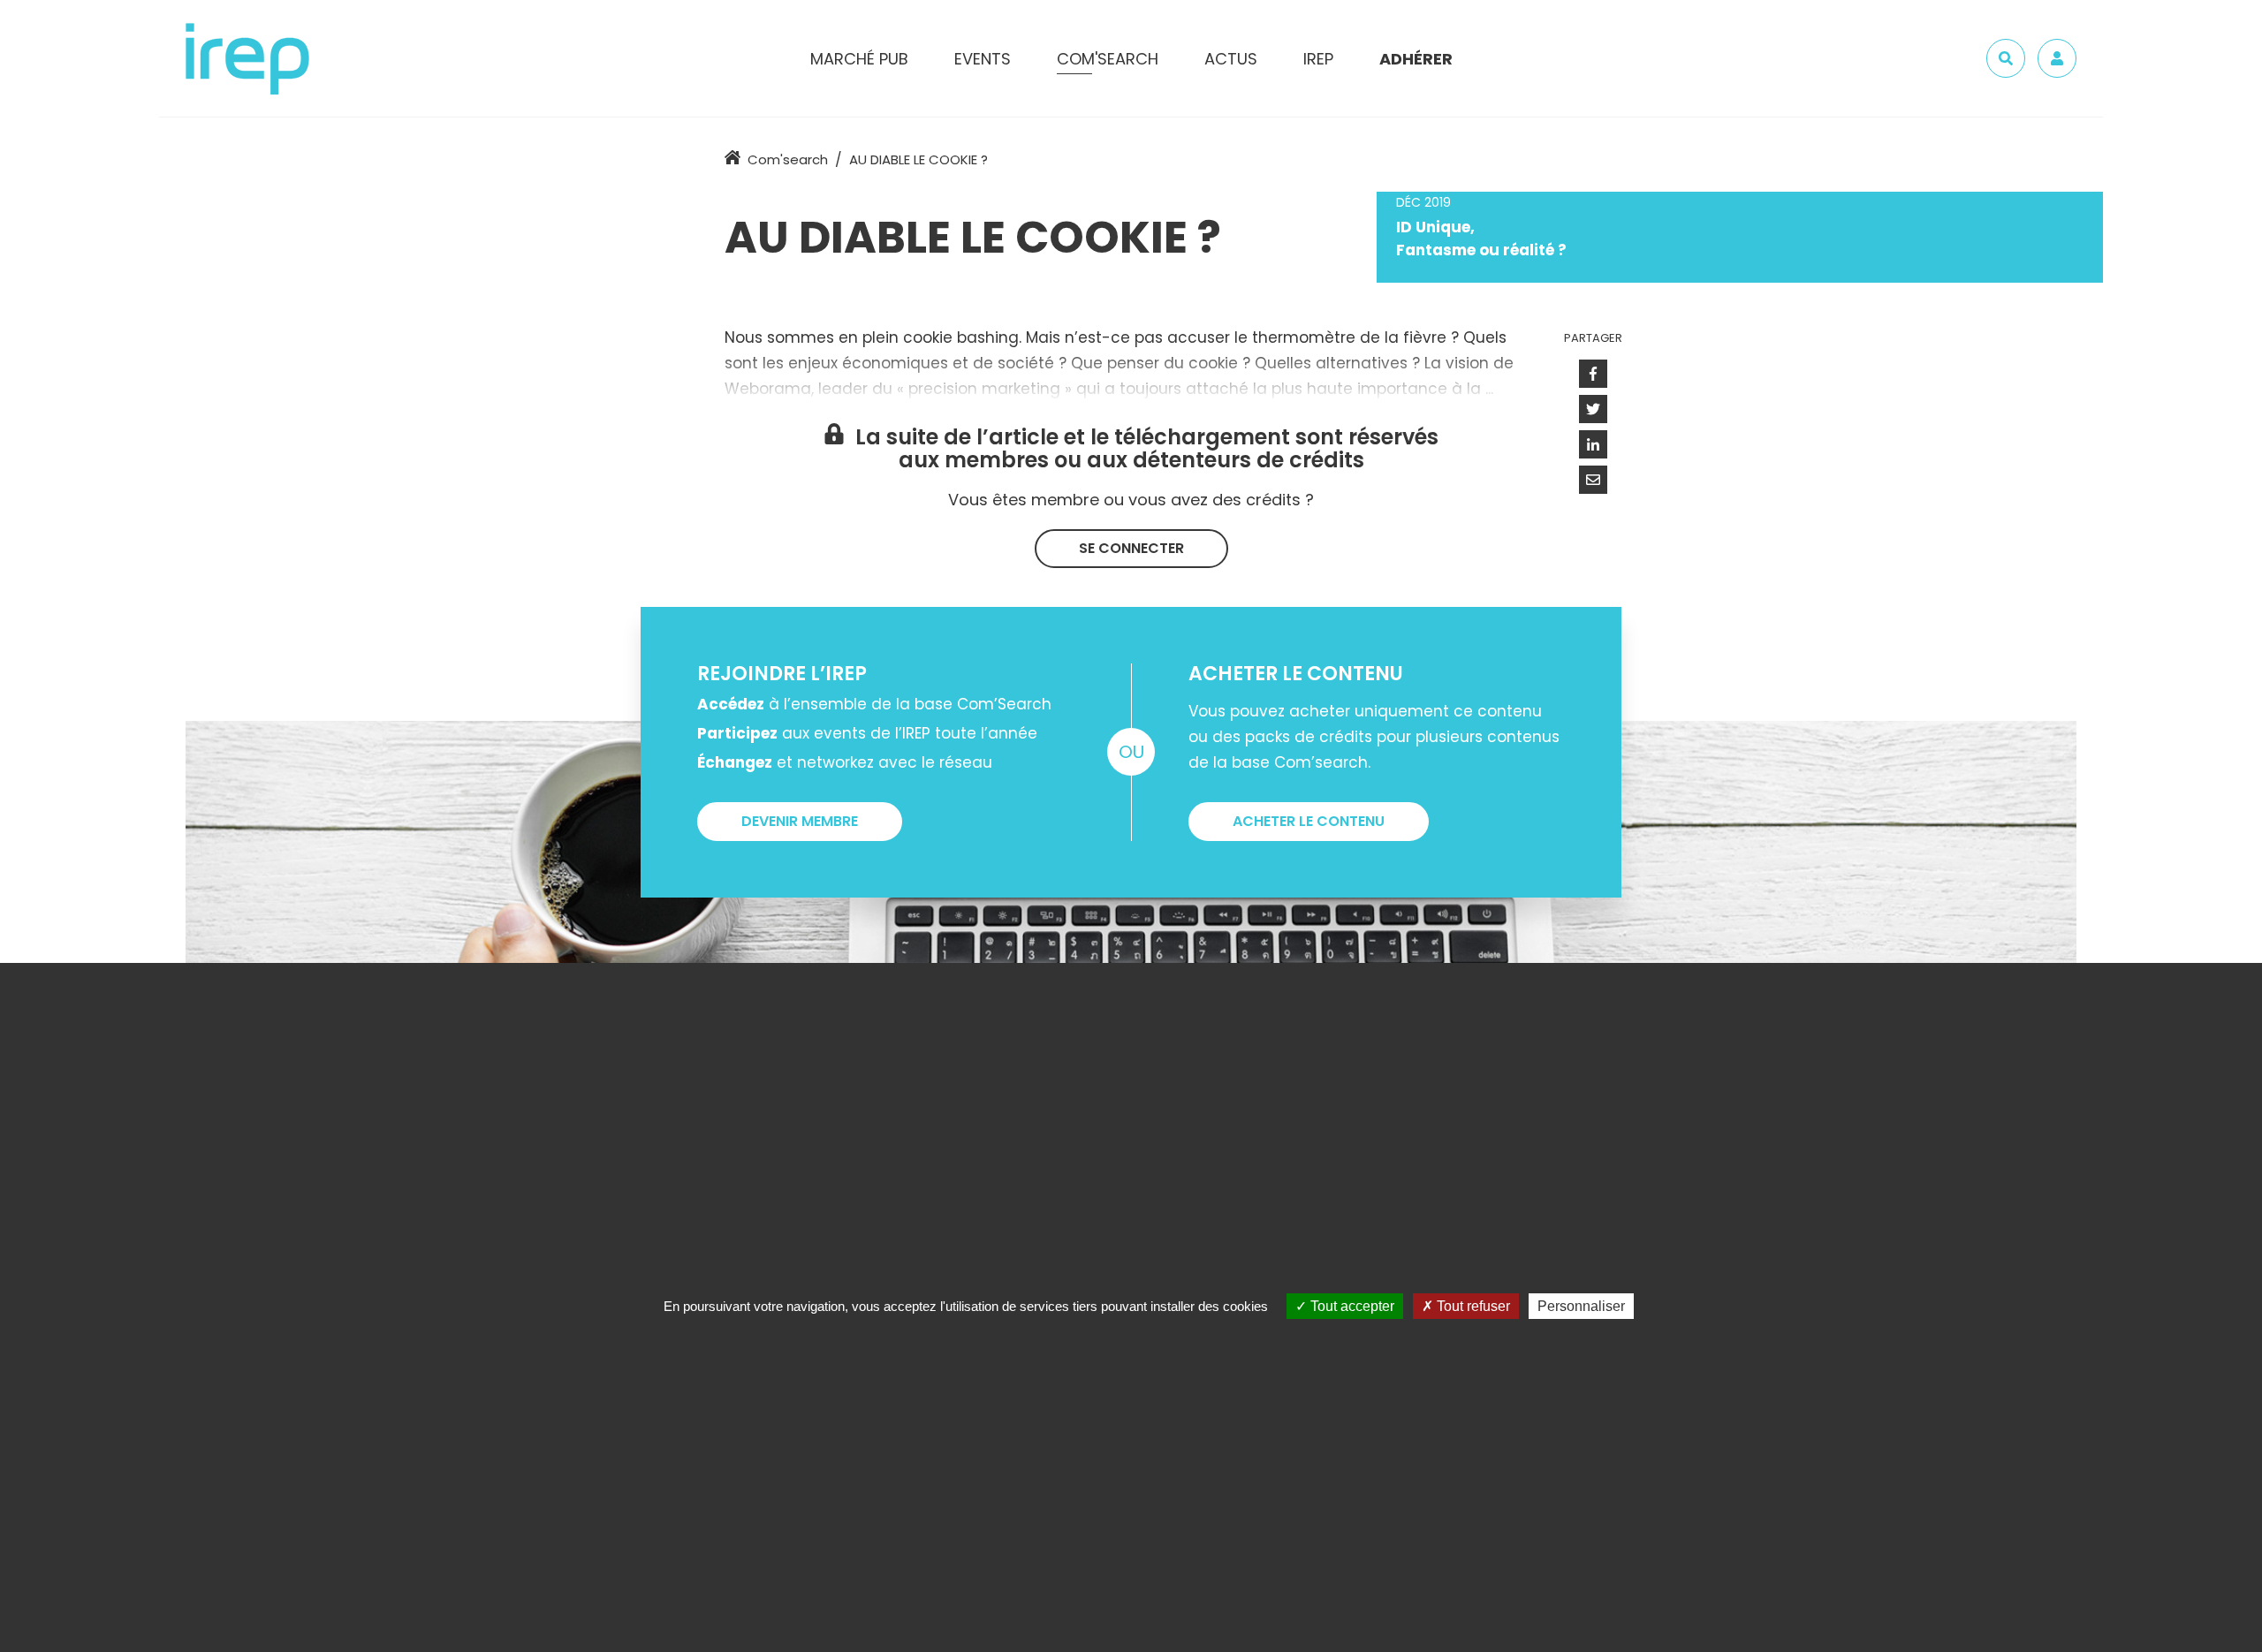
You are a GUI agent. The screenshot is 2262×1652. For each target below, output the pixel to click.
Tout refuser (1472, 1306)
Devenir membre (800, 821)
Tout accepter (1351, 1306)
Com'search (788, 159)
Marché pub (859, 59)
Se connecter (1131, 548)
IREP (1318, 59)
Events (983, 59)
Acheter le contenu (1309, 821)
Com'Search (1108, 59)
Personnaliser (1581, 1306)
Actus (1231, 59)
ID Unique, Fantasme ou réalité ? (1481, 239)
